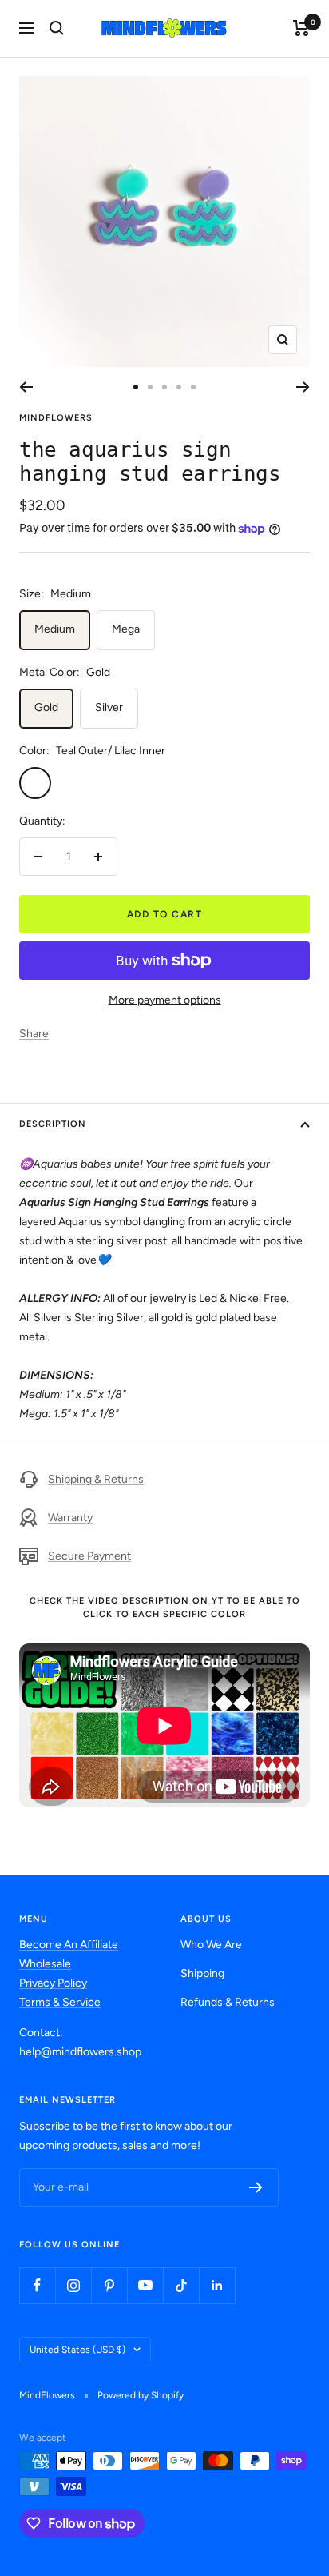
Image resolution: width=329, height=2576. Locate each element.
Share (34, 1034)
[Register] (256, 2187)
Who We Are (211, 1945)
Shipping (202, 1973)
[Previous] (26, 387)
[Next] (303, 387)
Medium (55, 629)
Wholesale (45, 1964)
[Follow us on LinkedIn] (217, 2285)
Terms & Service (60, 2002)
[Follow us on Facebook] (37, 2285)
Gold (46, 707)
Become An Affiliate (69, 1945)
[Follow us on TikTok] (181, 2285)
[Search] (57, 28)
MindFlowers (56, 418)
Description (53, 1124)
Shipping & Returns (96, 1479)
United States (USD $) (77, 2350)
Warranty (70, 1518)
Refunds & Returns (228, 2002)
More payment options (165, 1000)
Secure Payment (89, 1556)
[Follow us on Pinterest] (109, 2285)
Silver (109, 707)
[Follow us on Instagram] (73, 2285)
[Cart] (301, 28)
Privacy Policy (53, 1983)
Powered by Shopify (141, 2395)
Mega (126, 629)
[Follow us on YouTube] (145, 2285)
